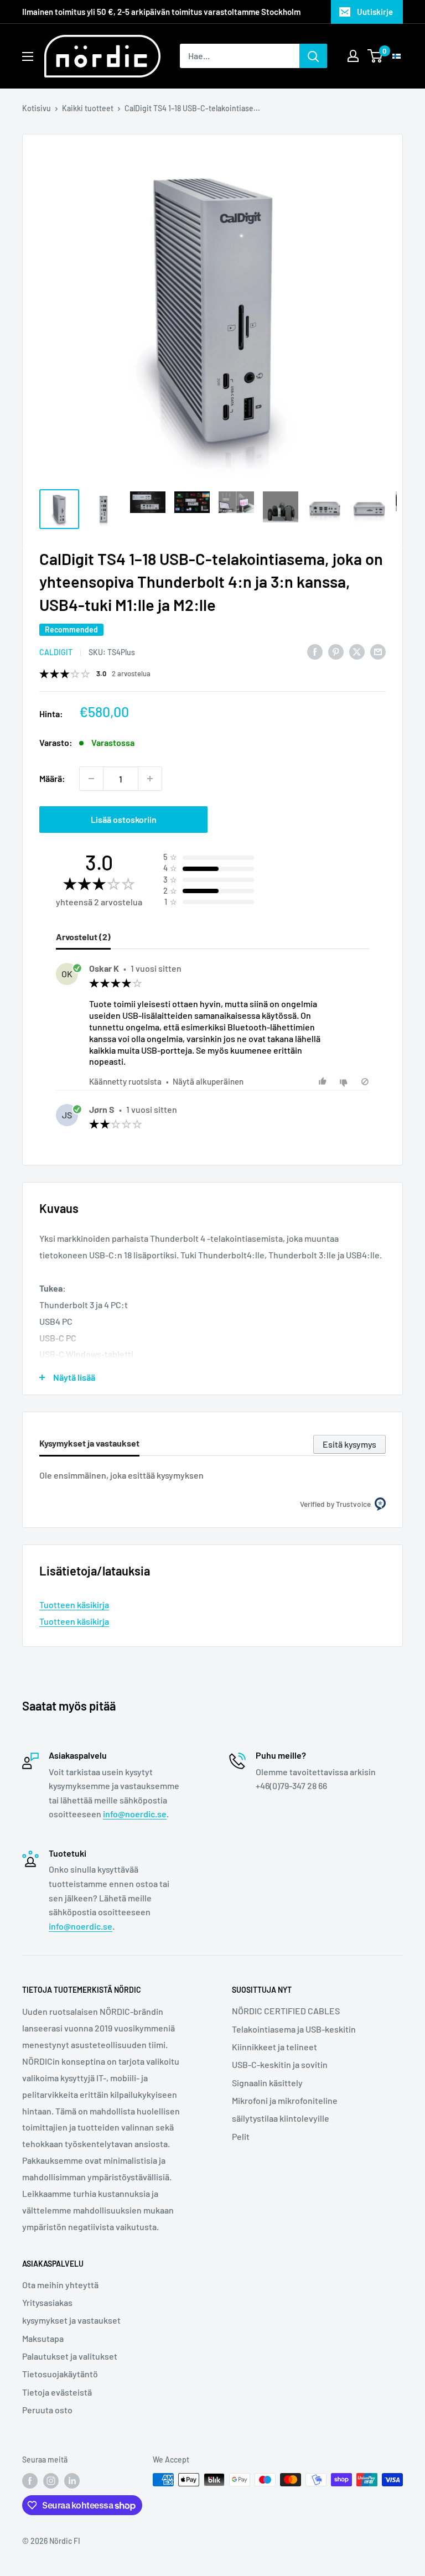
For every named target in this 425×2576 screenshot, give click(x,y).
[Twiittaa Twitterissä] (357, 651)
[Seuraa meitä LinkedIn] (72, 2481)
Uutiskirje (375, 12)
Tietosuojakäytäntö (60, 2374)
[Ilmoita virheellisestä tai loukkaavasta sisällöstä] (365, 1082)
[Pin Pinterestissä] (336, 651)
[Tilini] (353, 56)
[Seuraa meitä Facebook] (30, 2481)
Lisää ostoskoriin (124, 819)
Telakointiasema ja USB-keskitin (294, 2029)
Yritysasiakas (47, 2302)
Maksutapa (43, 2338)
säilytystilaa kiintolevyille (281, 2118)
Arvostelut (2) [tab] (83, 937)
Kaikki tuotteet (88, 108)
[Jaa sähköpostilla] (378, 651)
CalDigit (56, 652)
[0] (375, 56)
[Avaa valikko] (28, 56)
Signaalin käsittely (267, 2083)
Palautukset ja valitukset (70, 2356)
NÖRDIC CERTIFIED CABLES (286, 2011)
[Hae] (313, 56)
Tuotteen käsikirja (74, 1605)
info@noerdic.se (135, 1814)
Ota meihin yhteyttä (60, 2285)
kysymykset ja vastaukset (71, 2320)
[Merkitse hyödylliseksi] (324, 1082)
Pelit (241, 2136)
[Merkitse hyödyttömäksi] (345, 1082)
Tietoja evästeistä (57, 2392)
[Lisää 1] (150, 779)
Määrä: (52, 778)
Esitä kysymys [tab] (349, 1444)
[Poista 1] (91, 779)
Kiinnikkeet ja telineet (274, 2047)
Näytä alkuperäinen (208, 1081)
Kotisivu (37, 108)
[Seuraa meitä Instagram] (51, 2481)
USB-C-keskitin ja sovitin (280, 2064)
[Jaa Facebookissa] (315, 651)
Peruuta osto (47, 2410)
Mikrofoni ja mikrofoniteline (285, 2100)
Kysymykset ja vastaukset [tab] (89, 1443)
